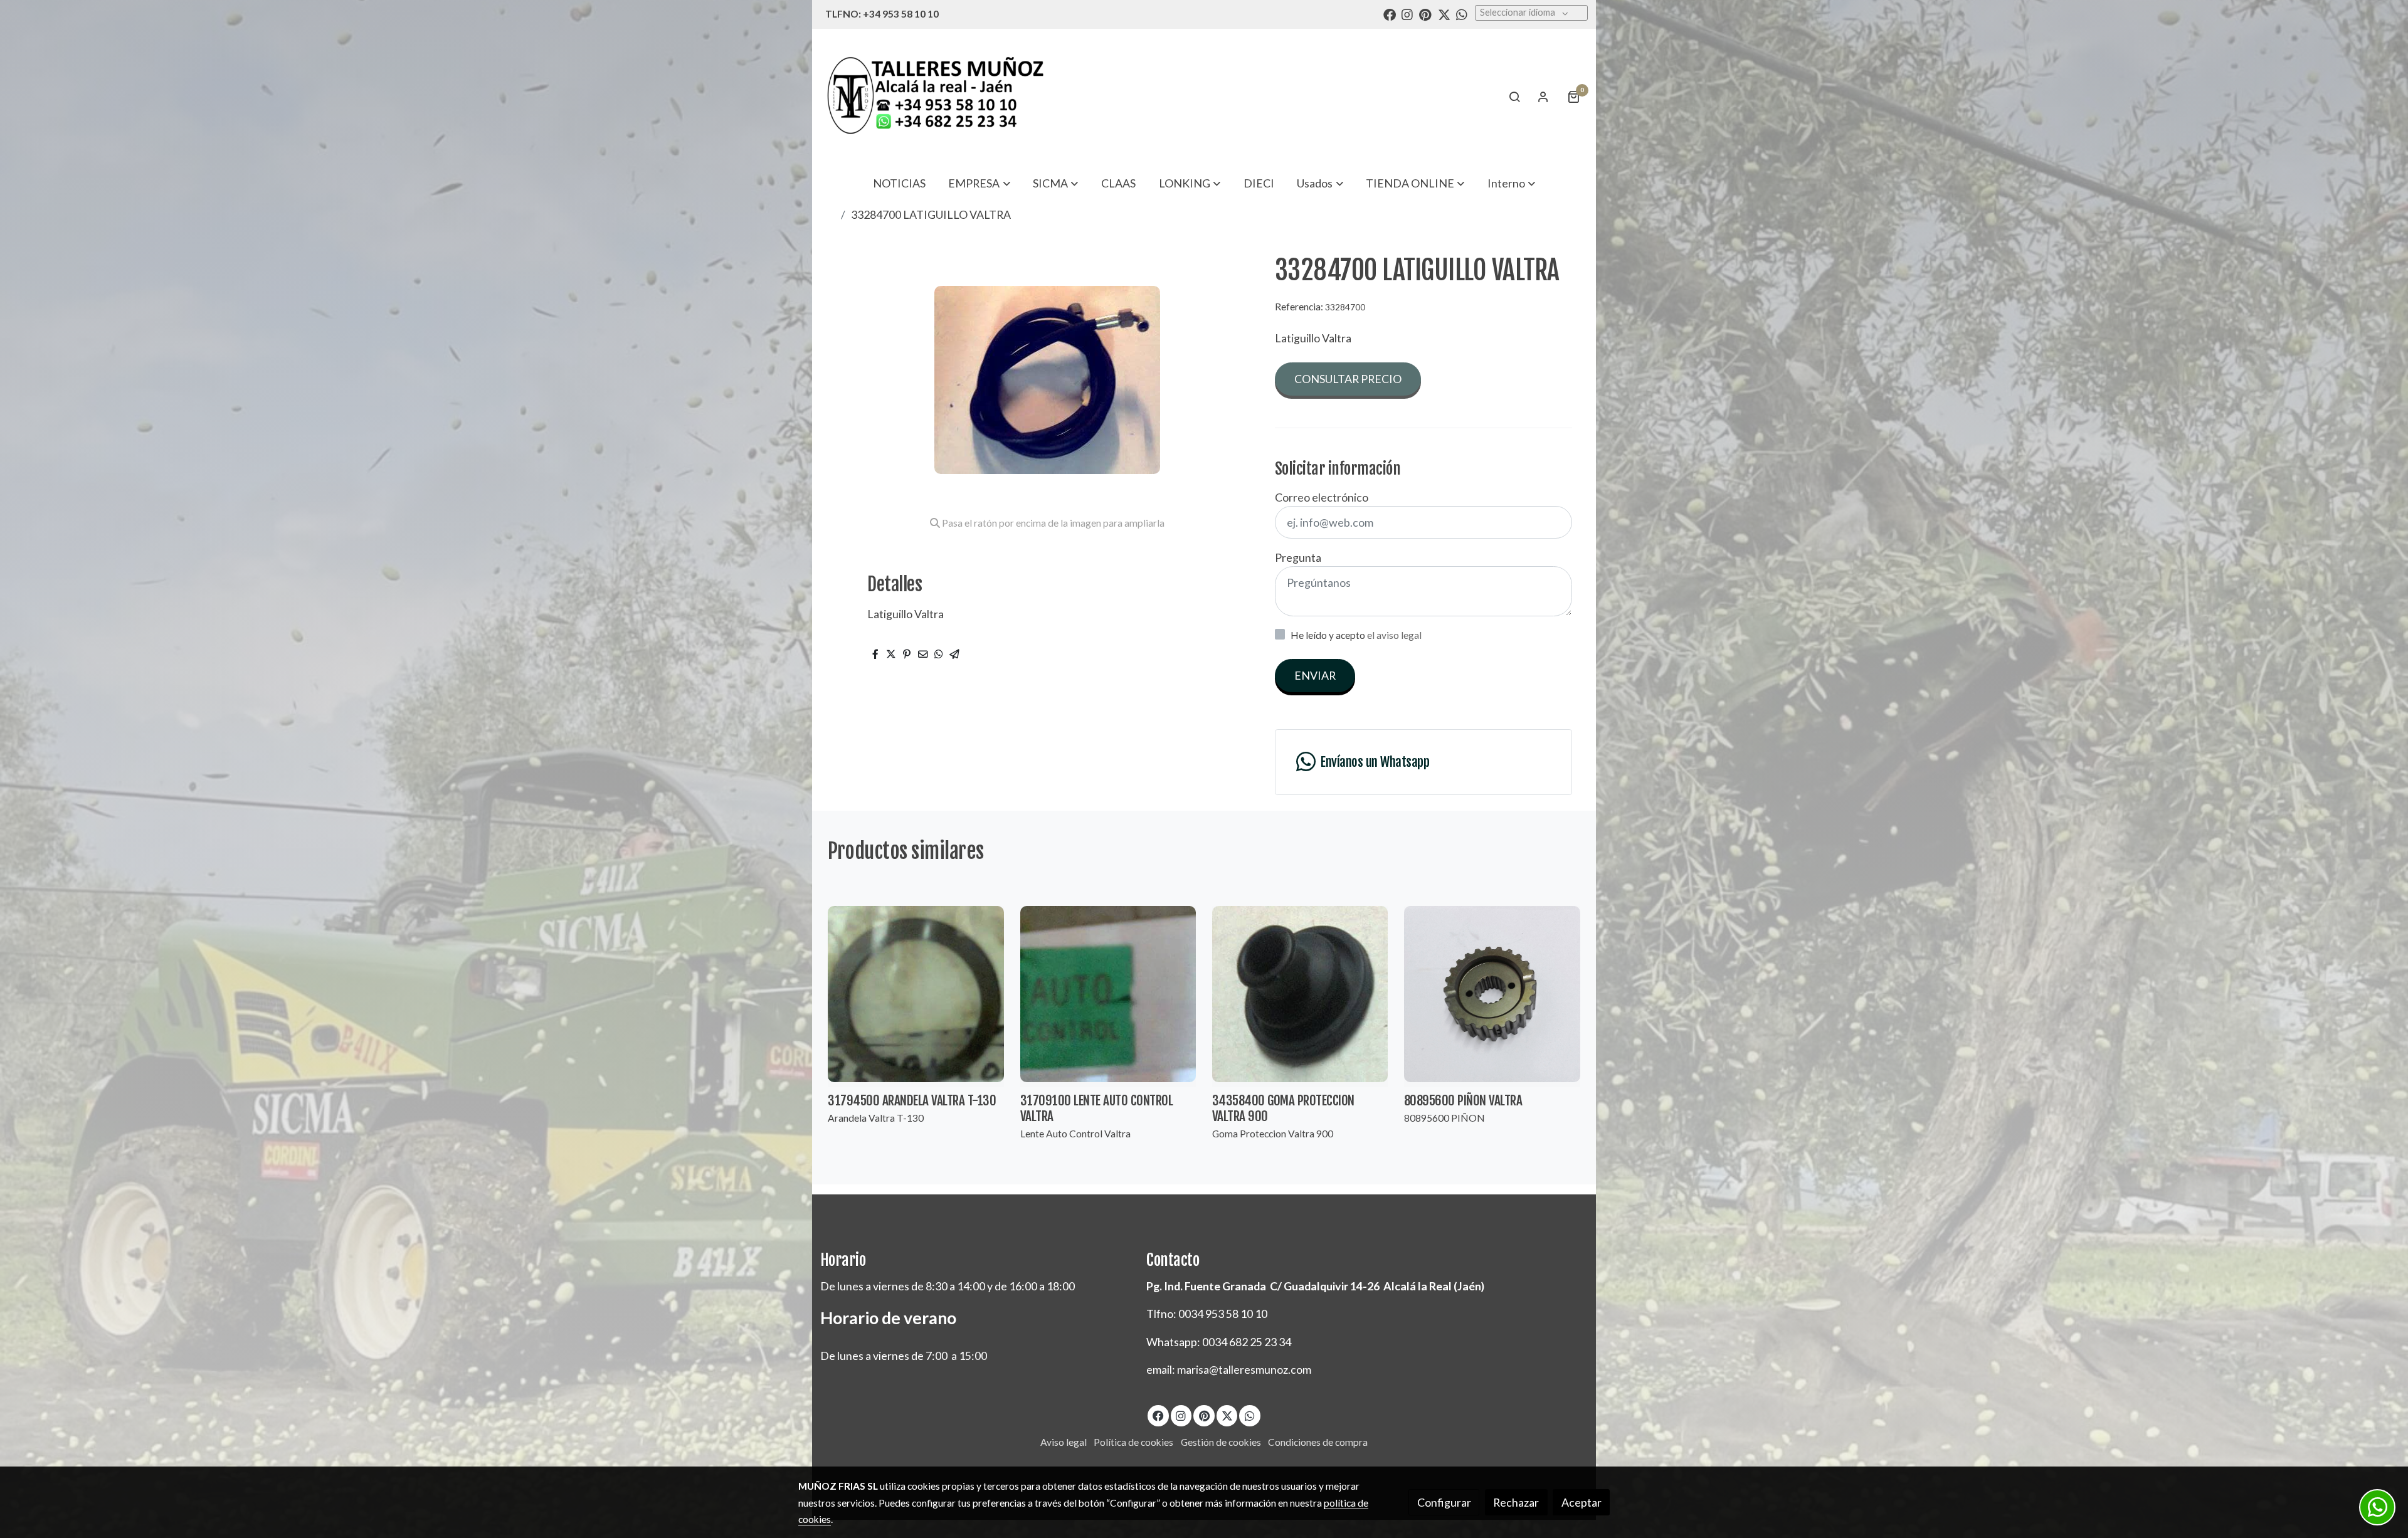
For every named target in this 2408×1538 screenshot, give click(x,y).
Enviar (1315, 675)
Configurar (1444, 1502)
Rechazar (1516, 1502)
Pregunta (1298, 557)
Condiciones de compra (1318, 1442)
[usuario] (1543, 97)
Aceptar (1582, 1502)
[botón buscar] (1514, 97)
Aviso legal (1064, 1442)
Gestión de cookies (1221, 1442)
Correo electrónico (1322, 497)
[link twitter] (1444, 14)
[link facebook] (1390, 14)
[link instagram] (1407, 14)
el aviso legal (1394, 635)
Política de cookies (1133, 1442)
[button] (980, 183)
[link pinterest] (1425, 14)
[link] (935, 96)
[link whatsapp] (1462, 14)
